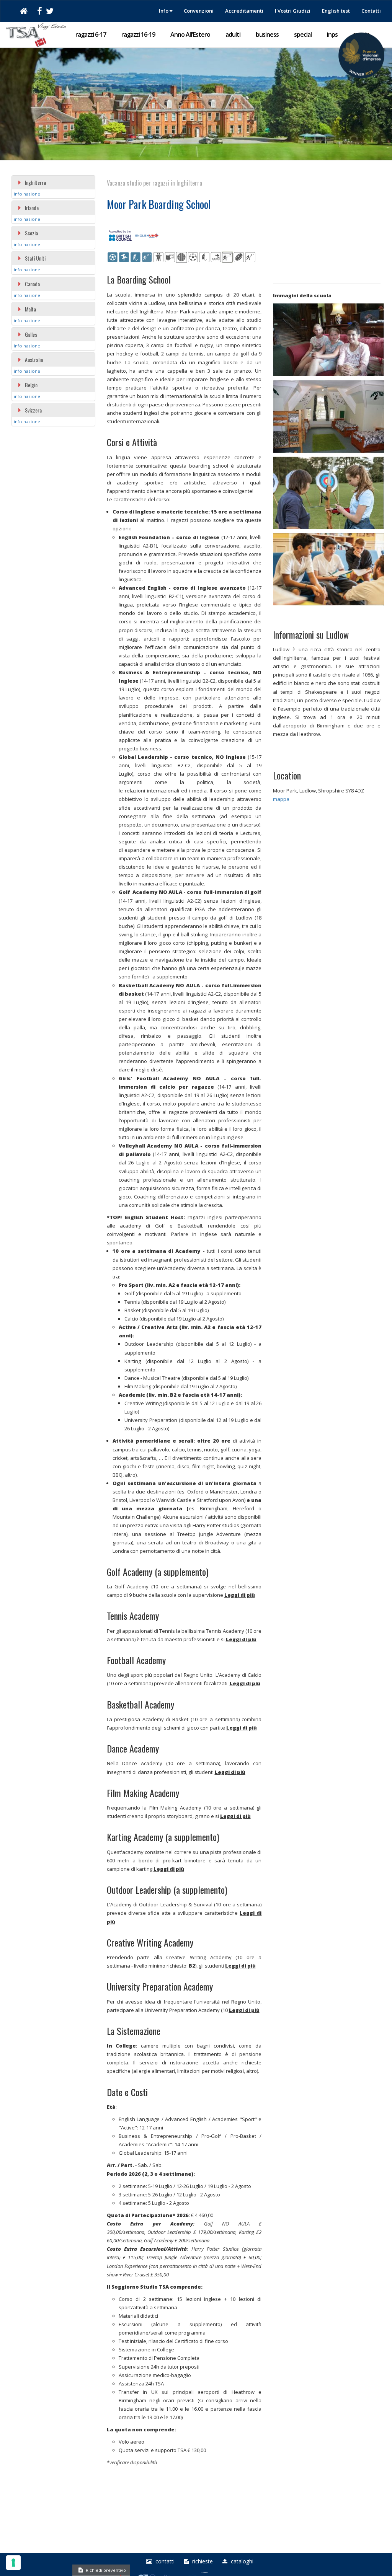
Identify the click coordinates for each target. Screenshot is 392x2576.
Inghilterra (35, 182)
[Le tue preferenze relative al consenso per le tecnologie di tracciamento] (13, 2563)
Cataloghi (241, 2561)
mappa (281, 799)
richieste (202, 2561)
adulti (233, 34)
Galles (31, 334)
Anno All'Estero (190, 34)
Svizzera (33, 410)
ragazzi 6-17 (91, 34)
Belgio (31, 385)
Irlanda (32, 208)
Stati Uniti (35, 258)
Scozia (31, 233)
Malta (30, 309)
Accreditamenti (244, 11)
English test (336, 11)
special (303, 34)
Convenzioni (199, 11)
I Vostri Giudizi (293, 11)
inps (332, 34)
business (267, 34)
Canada (32, 284)
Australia (34, 359)
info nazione (27, 194)
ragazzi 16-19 (138, 34)
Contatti (371, 11)
